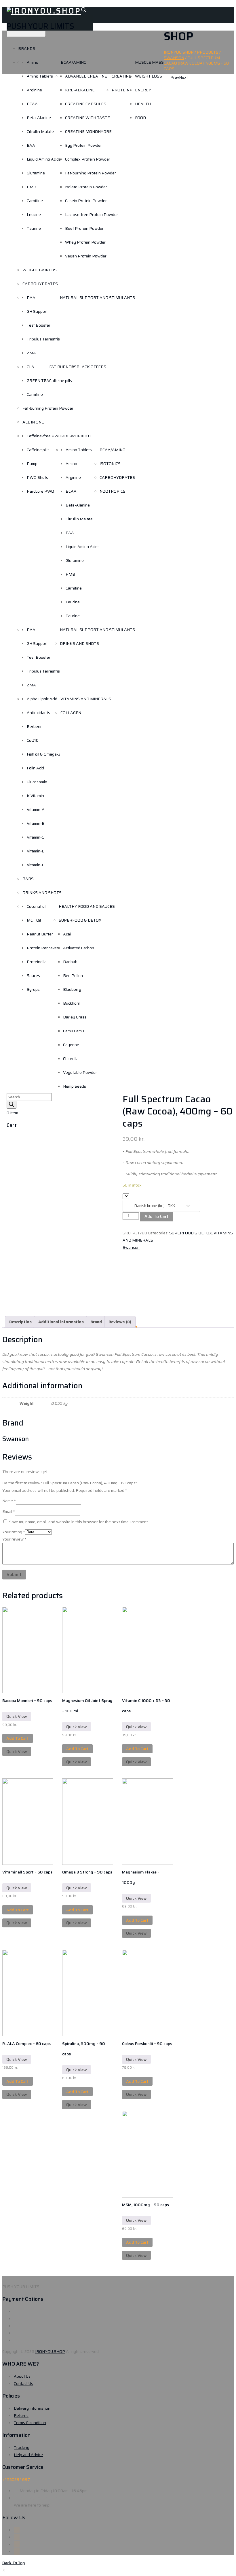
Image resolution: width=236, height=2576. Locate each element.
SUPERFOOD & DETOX (191, 1233)
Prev (174, 77)
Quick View (17, 1716)
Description (20, 1322)
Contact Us (23, 2383)
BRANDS (27, 48)
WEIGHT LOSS (149, 76)
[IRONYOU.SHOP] (44, 11)
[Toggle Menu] (26, 34)
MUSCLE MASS (149, 62)
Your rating (14, 1532)
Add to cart (157, 1217)
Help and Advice (28, 2455)
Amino (33, 62)
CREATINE (121, 76)
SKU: (127, 1233)
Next (184, 77)
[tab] (20, 1322)
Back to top (14, 2563)
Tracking (22, 2447)
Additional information (61, 1322)
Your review (14, 1539)
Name (9, 1501)
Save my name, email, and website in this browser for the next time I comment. (79, 1522)
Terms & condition (30, 2423)
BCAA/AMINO (74, 62)
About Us (22, 2376)
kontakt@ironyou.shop (40, 2498)
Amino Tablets (40, 76)
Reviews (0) (120, 1322)
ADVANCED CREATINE (86, 76)
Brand (96, 1322)
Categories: (158, 1233)
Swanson (131, 1247)
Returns (21, 2415)
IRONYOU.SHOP (50, 2351)
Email (9, 1511)
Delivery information (32, 2408)
